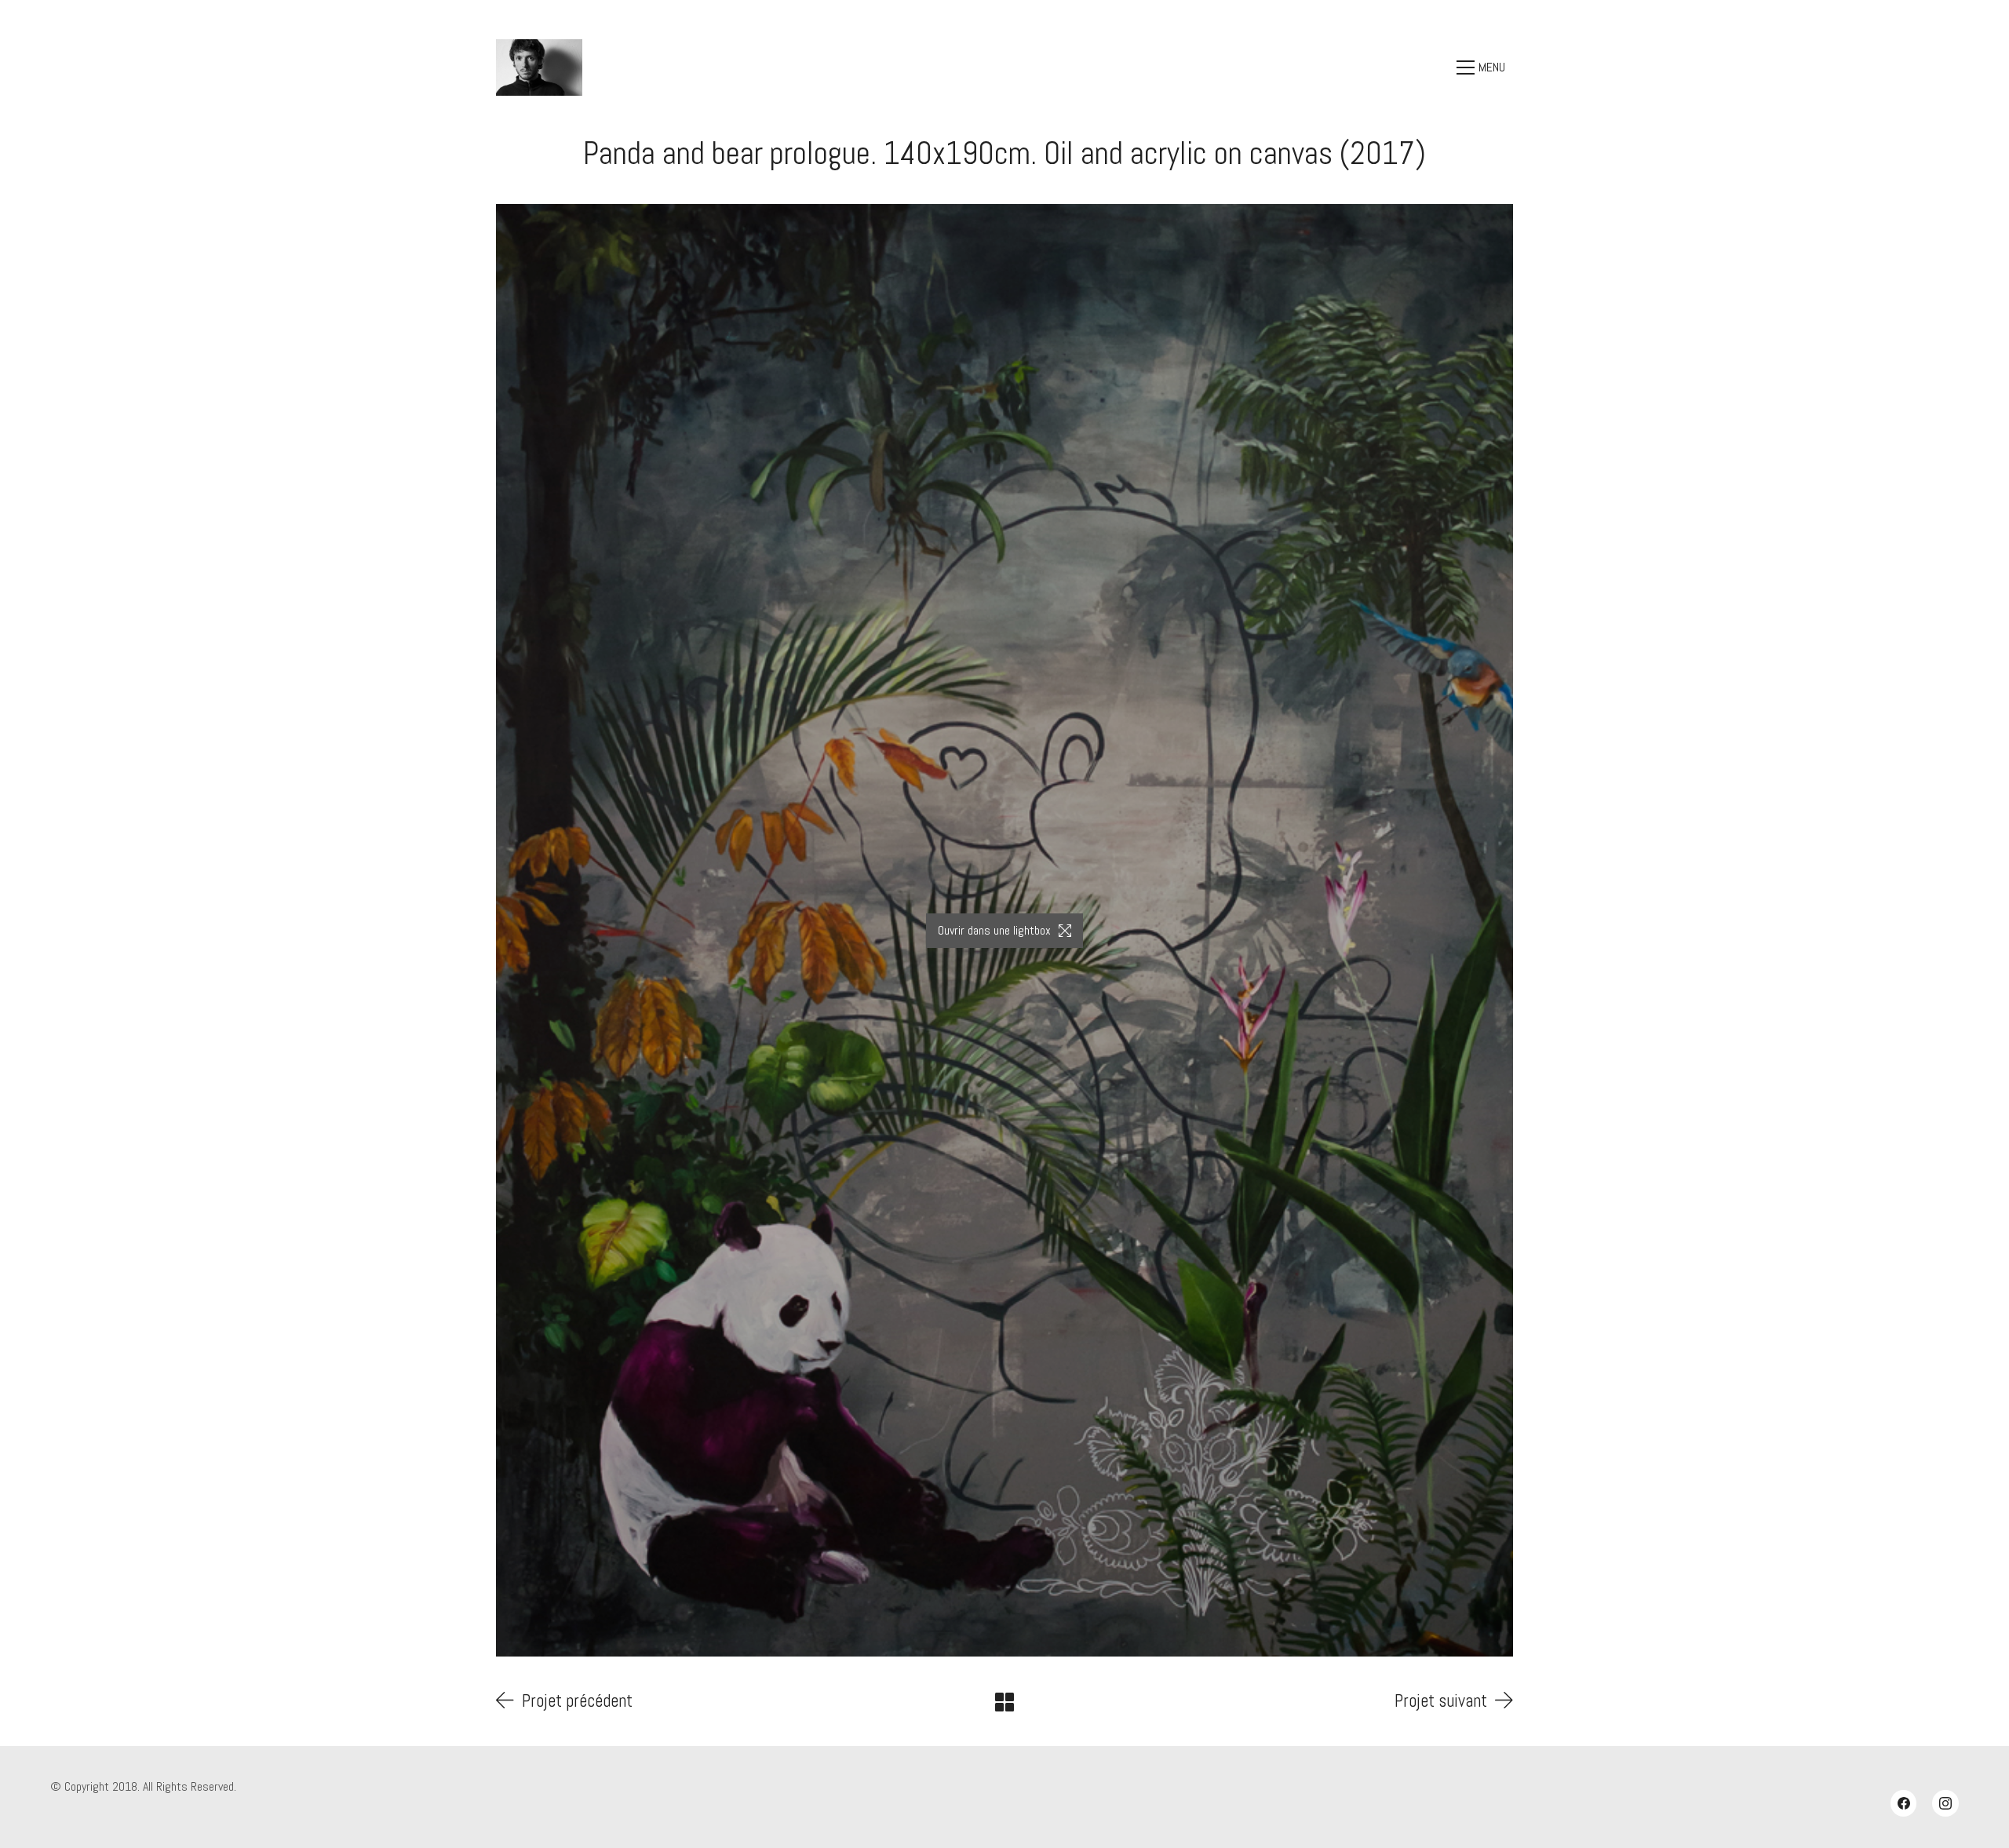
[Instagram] (1945, 1803)
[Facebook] (1904, 1803)
